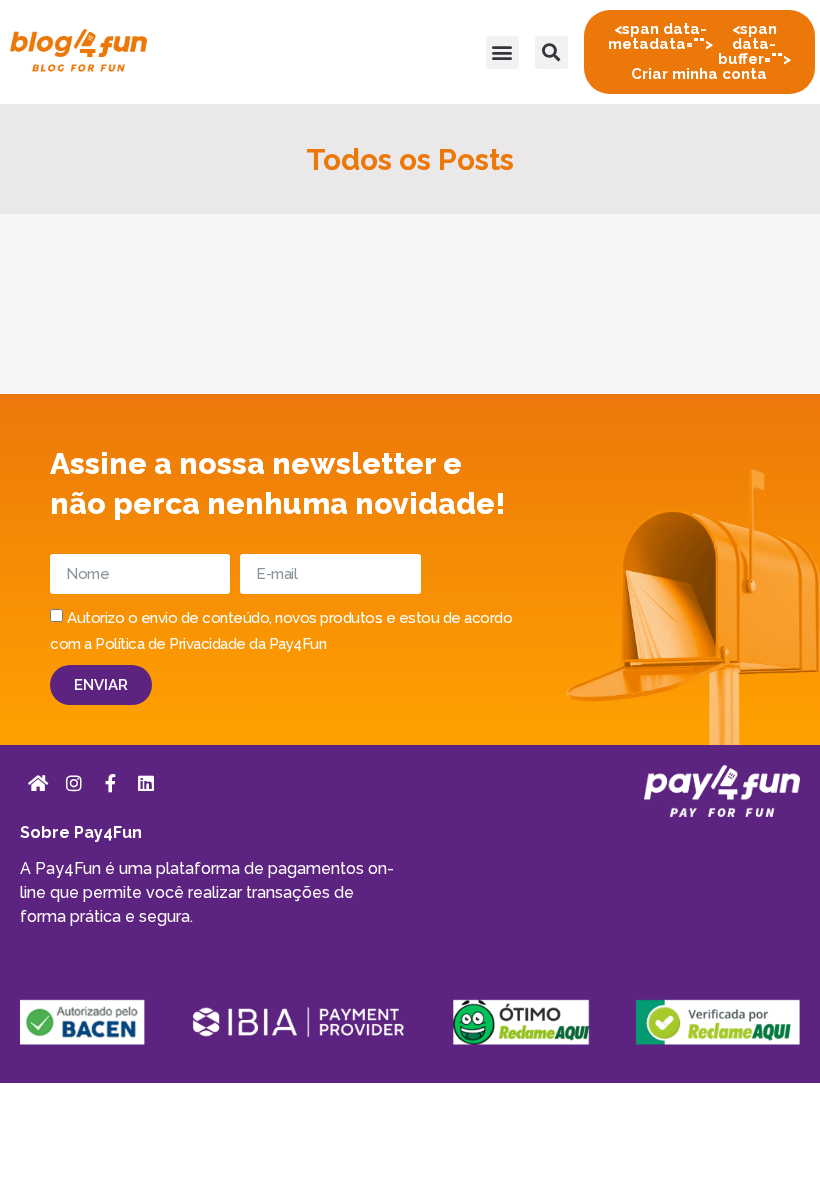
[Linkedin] (146, 783)
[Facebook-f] (110, 783)
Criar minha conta (699, 51)
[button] (502, 52)
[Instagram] (74, 783)
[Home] (38, 783)
